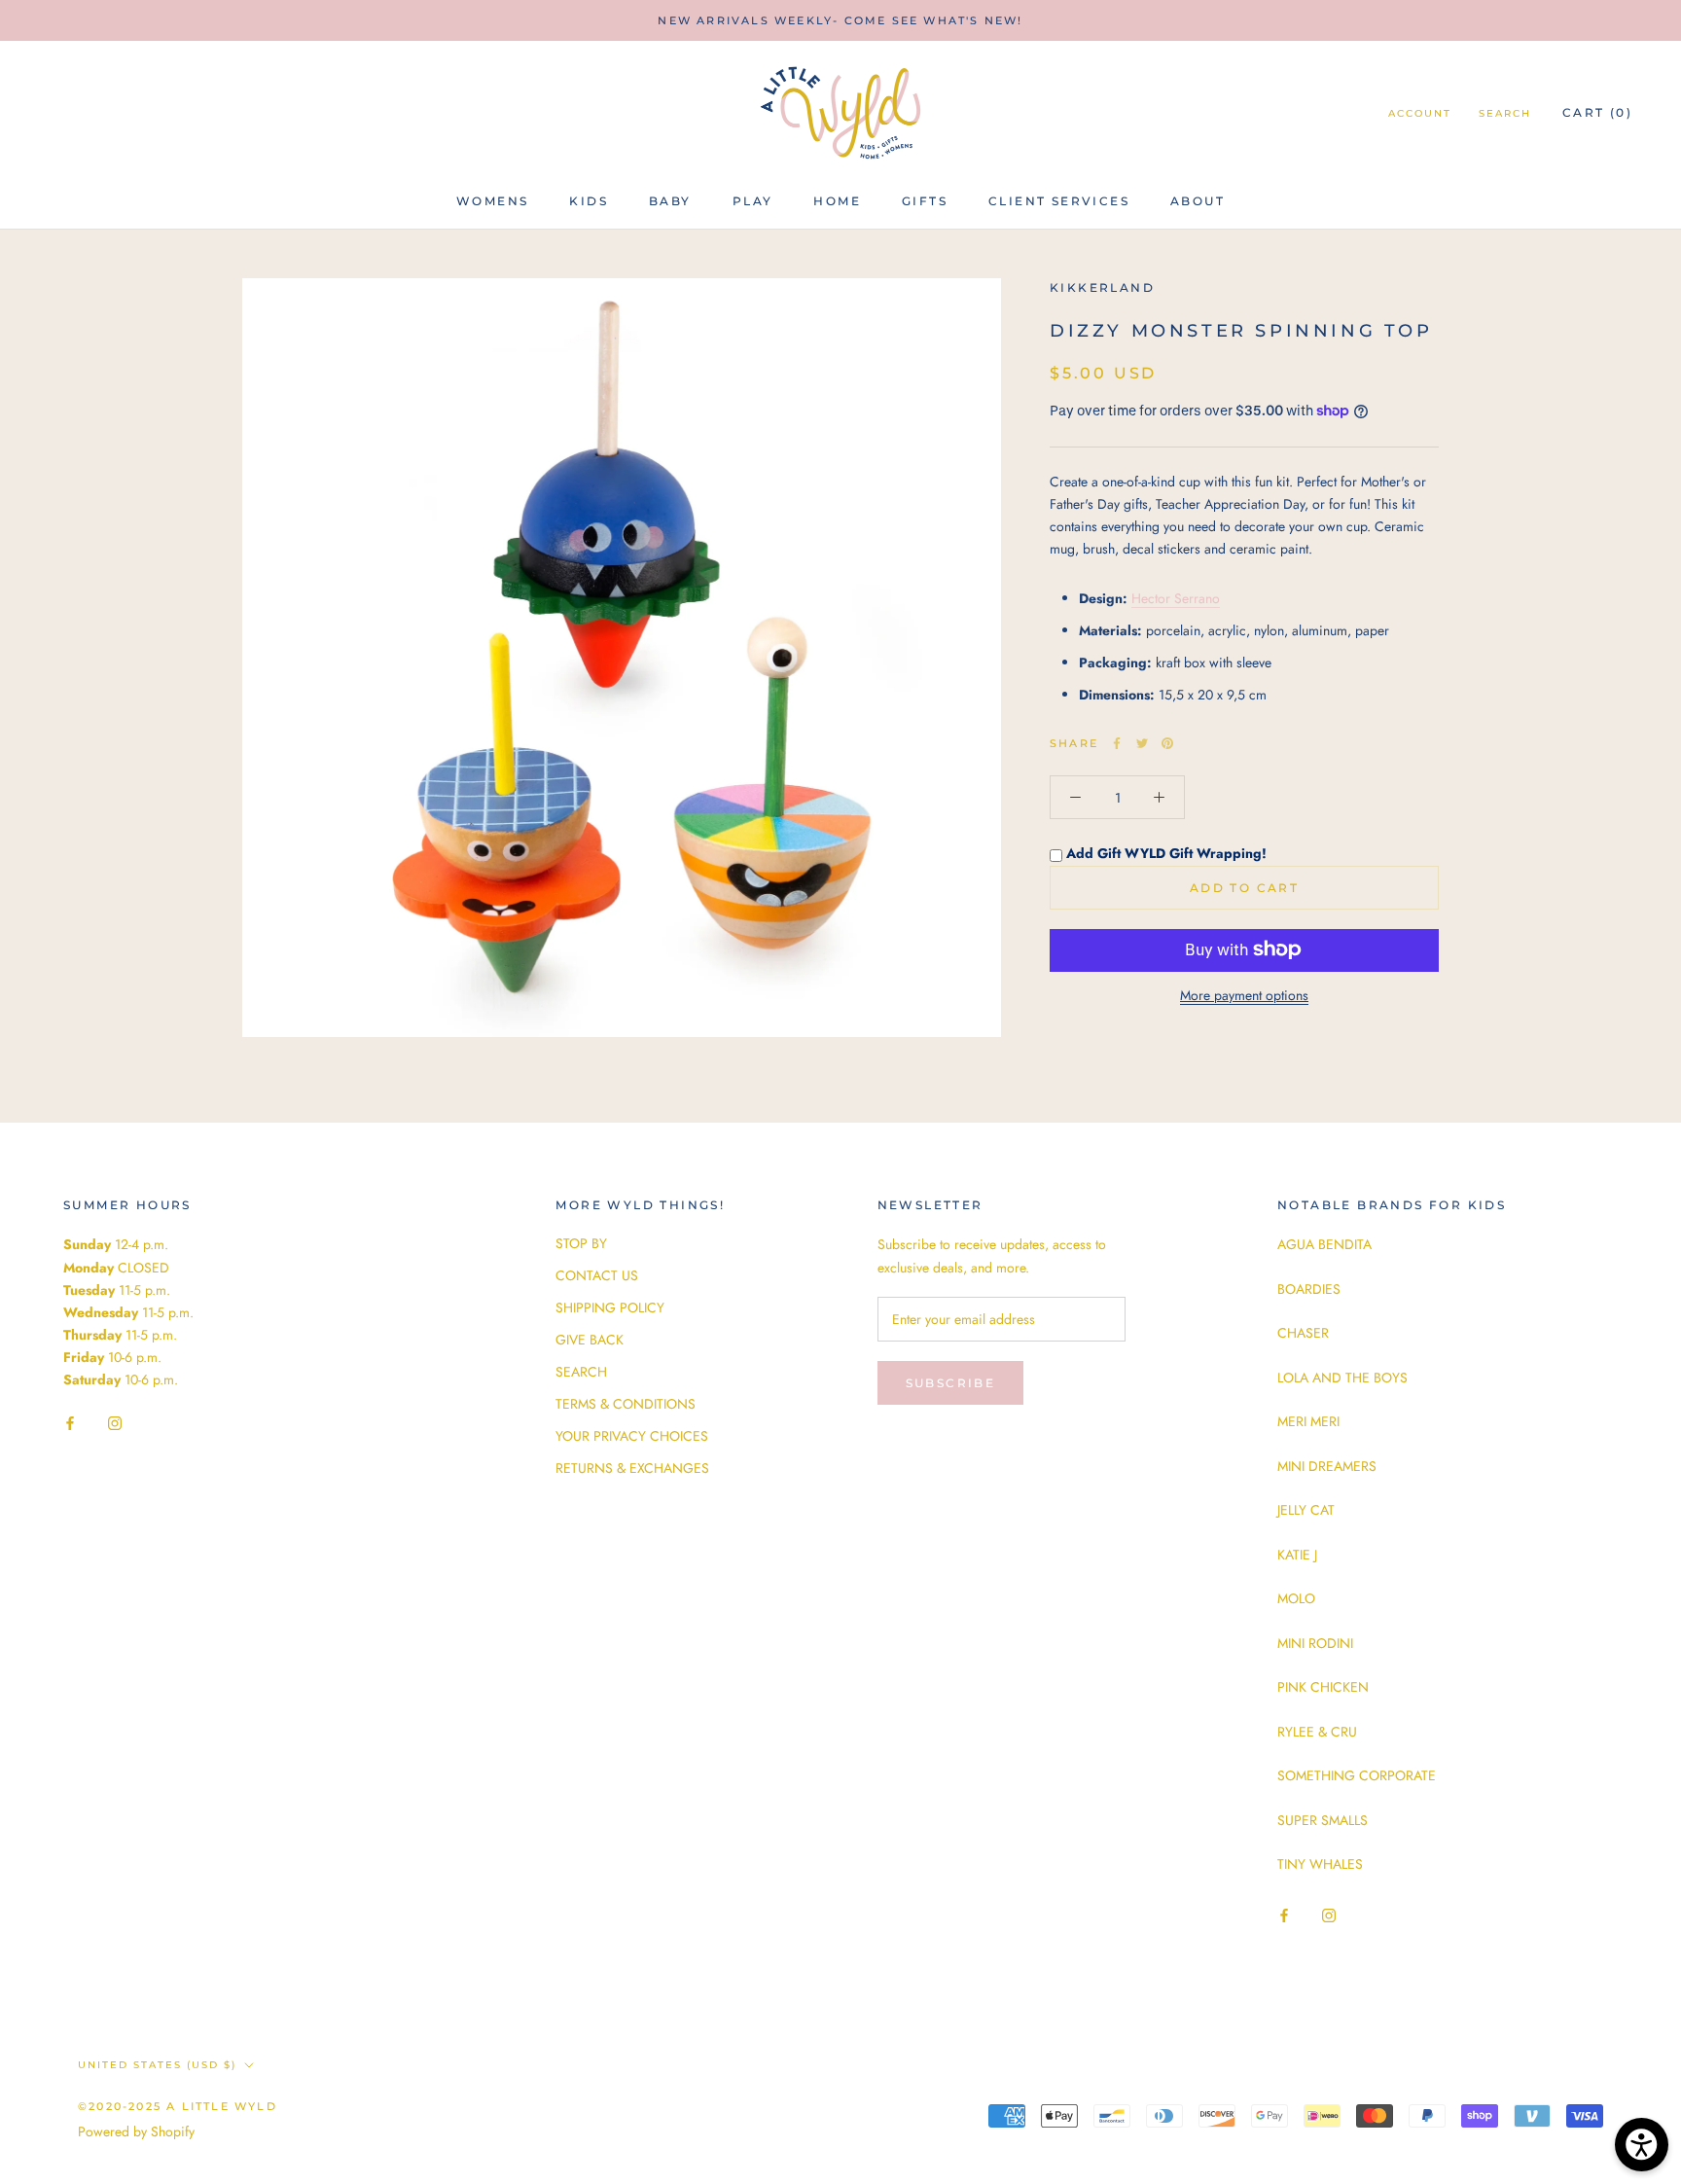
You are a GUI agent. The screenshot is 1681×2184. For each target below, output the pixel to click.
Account (1420, 113)
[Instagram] (115, 1422)
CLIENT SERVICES (1059, 201)
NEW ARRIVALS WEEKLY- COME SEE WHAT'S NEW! (840, 20)
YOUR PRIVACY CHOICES (632, 1436)
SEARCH (581, 1372)
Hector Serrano (1176, 597)
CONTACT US (597, 1275)
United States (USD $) (157, 2065)
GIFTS (925, 201)
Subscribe (951, 1383)
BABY (670, 201)
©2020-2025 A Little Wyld (178, 2106)
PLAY (753, 201)
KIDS (589, 201)
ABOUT (1198, 201)
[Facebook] (1117, 743)
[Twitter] (1142, 743)
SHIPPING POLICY (610, 1307)
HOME (837, 201)
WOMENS (492, 201)
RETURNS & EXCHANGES (632, 1468)
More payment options (1244, 994)
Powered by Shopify (136, 2131)
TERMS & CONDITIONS (626, 1404)
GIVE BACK (590, 1340)
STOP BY (581, 1243)
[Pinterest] (1167, 743)
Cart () (1597, 112)
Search (1505, 113)
